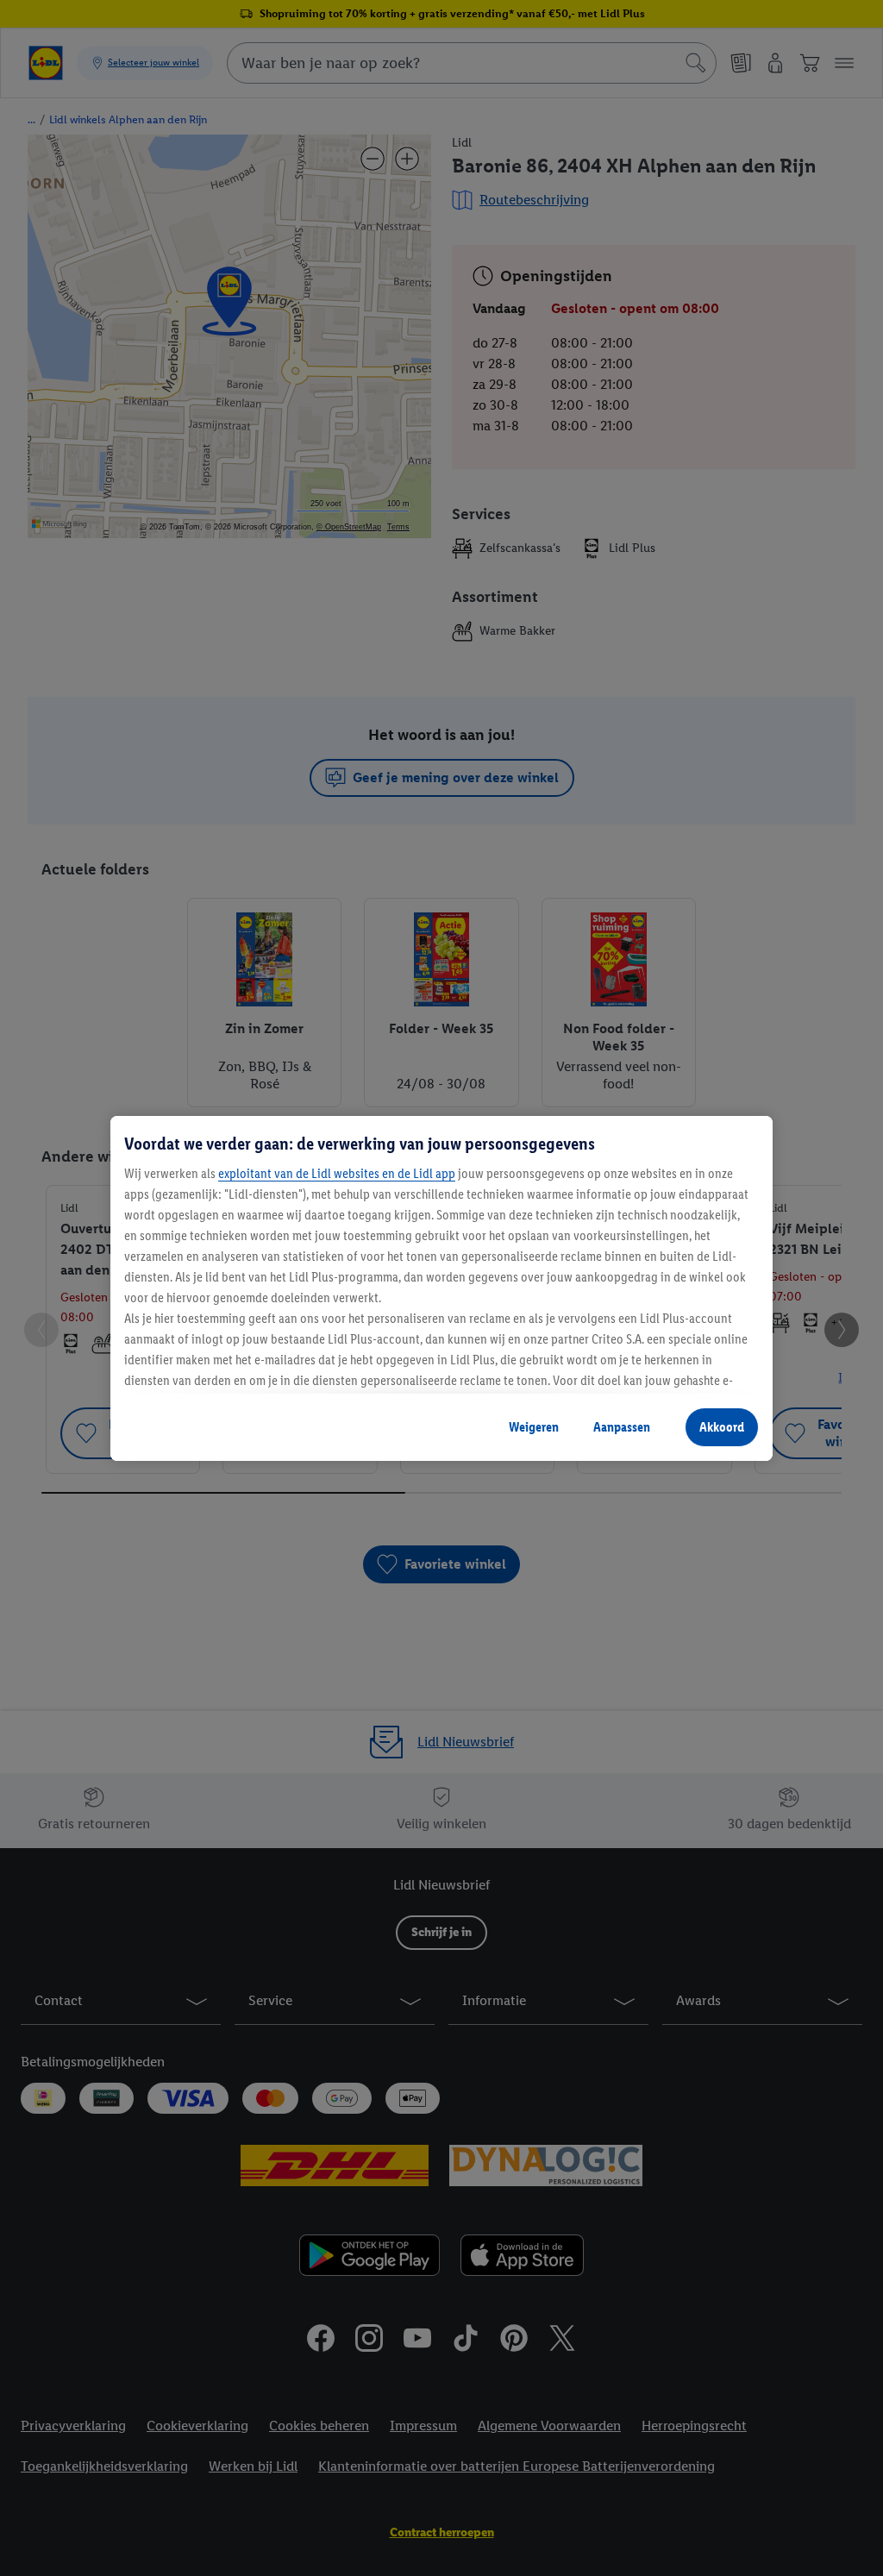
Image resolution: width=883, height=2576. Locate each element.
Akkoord (722, 1427)
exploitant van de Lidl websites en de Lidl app (337, 1173)
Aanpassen (622, 1427)
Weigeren (534, 1427)
